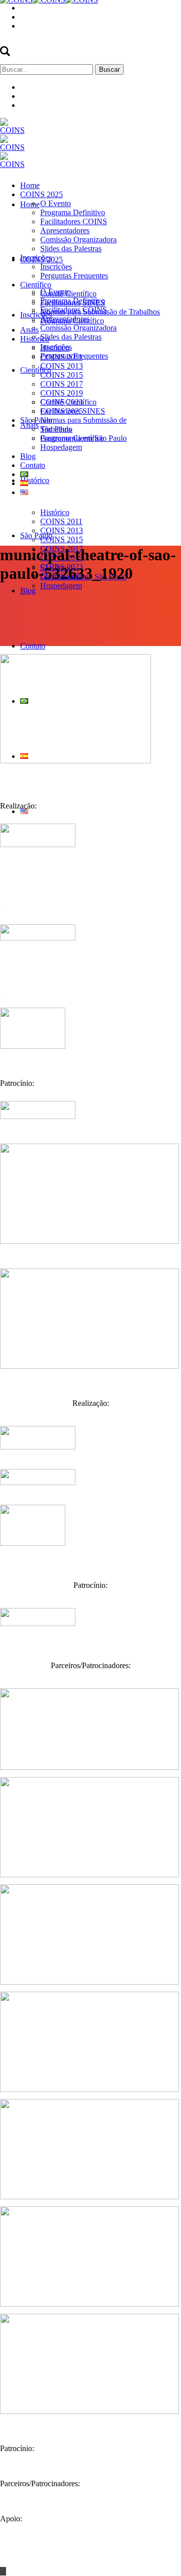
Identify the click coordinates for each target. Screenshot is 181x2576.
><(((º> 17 (164, 2554)
